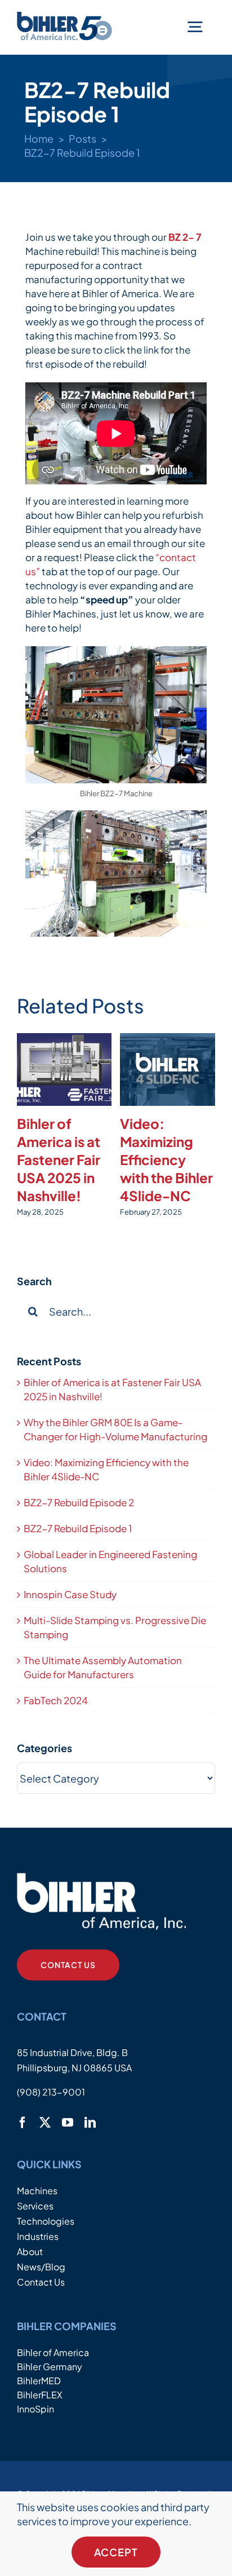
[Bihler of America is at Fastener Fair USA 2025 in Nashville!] (64, 1069)
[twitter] (45, 2123)
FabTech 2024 (56, 1700)
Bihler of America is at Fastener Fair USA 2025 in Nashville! (59, 1159)
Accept (116, 2552)
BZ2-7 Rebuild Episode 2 (79, 1502)
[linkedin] (90, 2123)
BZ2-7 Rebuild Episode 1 (78, 1528)
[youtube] (68, 2123)
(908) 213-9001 (51, 2092)
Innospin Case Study (70, 1594)
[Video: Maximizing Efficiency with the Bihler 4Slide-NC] (168, 1069)
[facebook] (23, 2123)
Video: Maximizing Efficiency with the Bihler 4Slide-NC (166, 1159)
